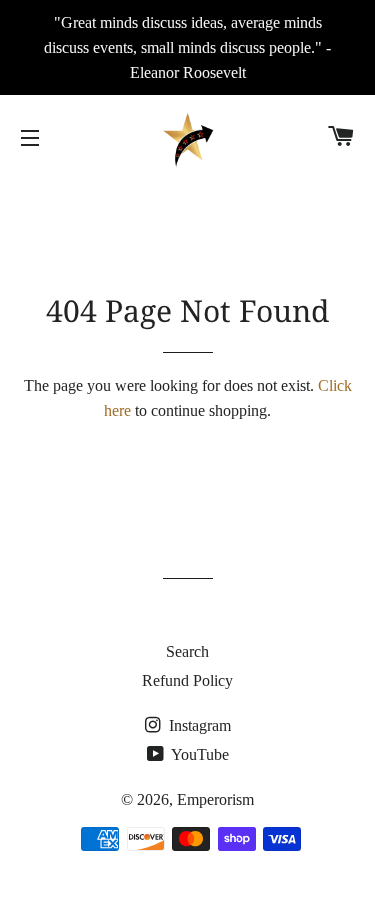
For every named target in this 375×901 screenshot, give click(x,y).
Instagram (198, 725)
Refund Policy (187, 680)
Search (187, 651)
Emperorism (215, 799)
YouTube (198, 754)
